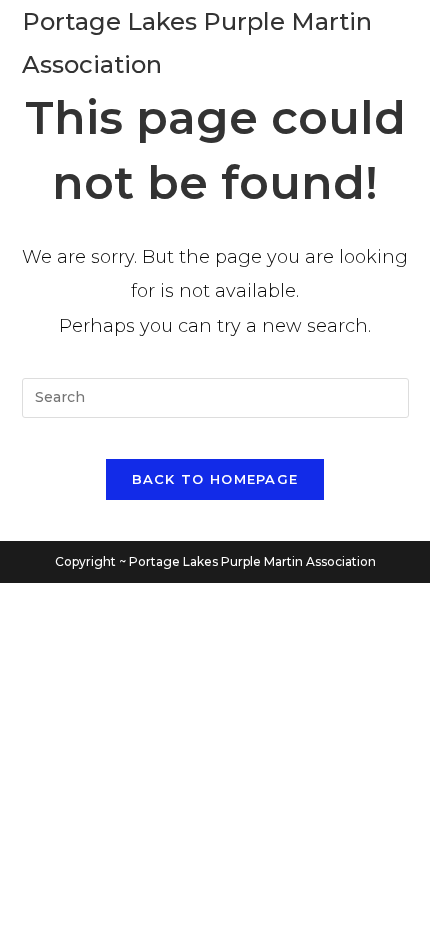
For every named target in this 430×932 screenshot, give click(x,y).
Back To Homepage (215, 479)
